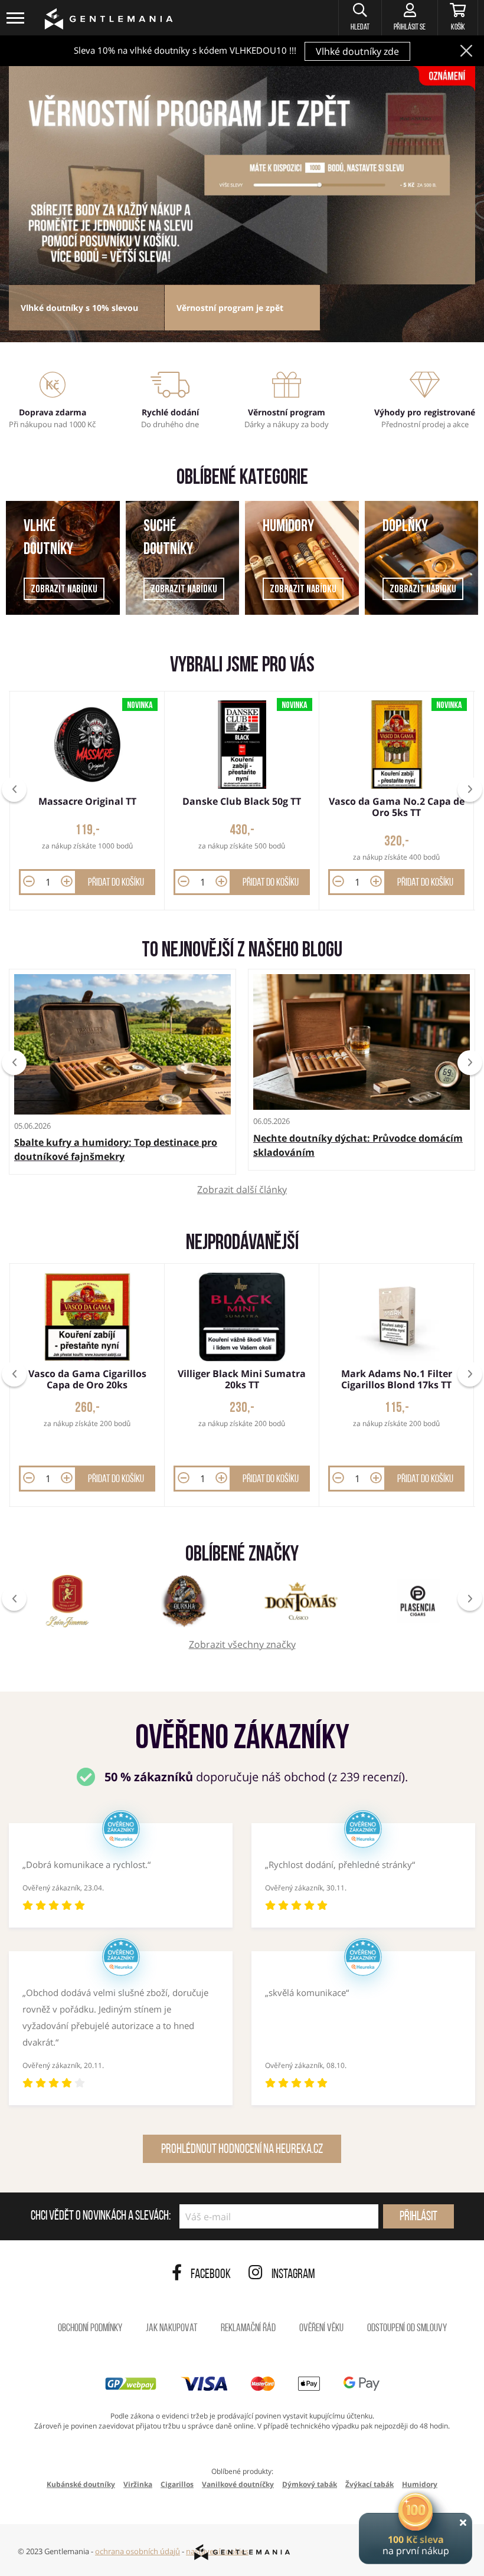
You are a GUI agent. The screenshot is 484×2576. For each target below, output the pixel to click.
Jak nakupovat (171, 2329)
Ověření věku (321, 2329)
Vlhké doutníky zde (357, 51)
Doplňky (405, 527)
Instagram (293, 2275)
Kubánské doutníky (81, 2484)
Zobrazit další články (242, 1190)
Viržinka (138, 2484)
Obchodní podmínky (90, 2329)
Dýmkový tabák (310, 2484)
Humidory (288, 527)
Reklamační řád (248, 2329)
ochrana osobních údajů (138, 2551)
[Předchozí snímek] (14, 789)
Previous (14, 1063)
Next (470, 1063)
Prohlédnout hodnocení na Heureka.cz (242, 2150)
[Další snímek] (470, 789)
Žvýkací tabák (369, 2484)
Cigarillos (177, 2484)
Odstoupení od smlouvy (407, 2329)
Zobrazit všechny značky (242, 1645)
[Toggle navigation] (16, 18)
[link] (242, 175)
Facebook (211, 2275)
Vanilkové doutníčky (238, 2484)
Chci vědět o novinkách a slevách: (101, 2217)
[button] (360, 18)
